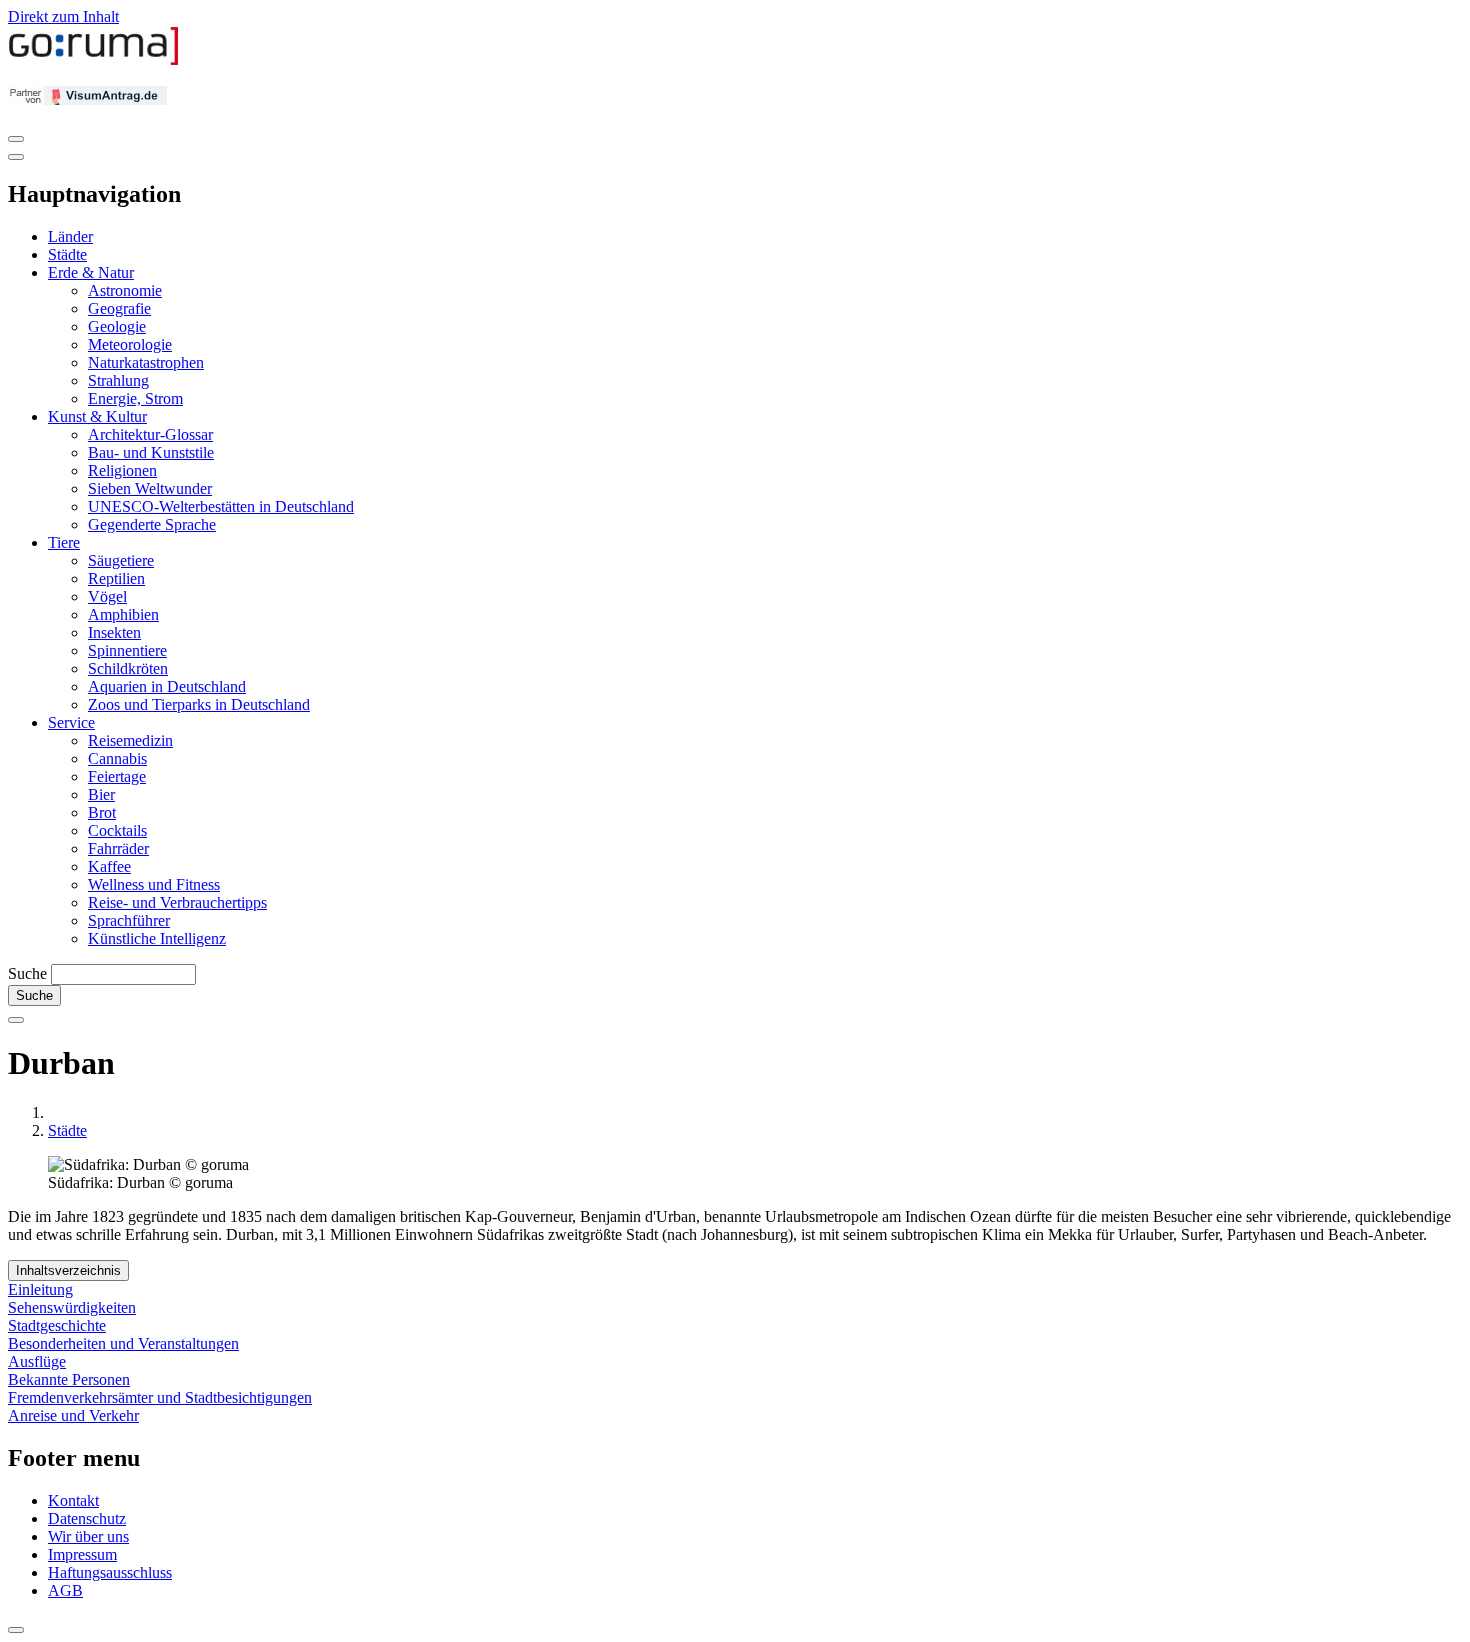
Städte (67, 254)
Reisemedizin (130, 740)
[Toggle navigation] (16, 139)
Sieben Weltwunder (150, 488)
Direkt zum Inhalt (63, 16)
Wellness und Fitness (154, 884)
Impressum (82, 1554)
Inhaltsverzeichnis (68, 1270)
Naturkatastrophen (146, 362)
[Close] (16, 157)
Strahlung (118, 380)
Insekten (114, 632)
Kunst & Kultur (97, 416)
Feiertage (117, 776)
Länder (70, 236)
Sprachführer (129, 920)
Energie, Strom (135, 398)
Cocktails (117, 830)
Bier (101, 794)
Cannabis (117, 758)
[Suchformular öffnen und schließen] (16, 1020)
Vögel (107, 596)
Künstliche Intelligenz (157, 938)
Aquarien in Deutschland (167, 686)
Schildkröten (128, 668)
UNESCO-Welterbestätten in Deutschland (221, 506)
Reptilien (116, 578)
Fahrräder (118, 848)
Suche (27, 973)
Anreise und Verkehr (73, 1415)
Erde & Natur (91, 272)
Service (71, 722)
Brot (102, 812)
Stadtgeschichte (57, 1325)
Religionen (122, 470)
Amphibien (123, 614)
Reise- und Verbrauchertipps (177, 902)
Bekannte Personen (69, 1379)
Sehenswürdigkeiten (72, 1307)
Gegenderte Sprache (152, 524)
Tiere (64, 542)
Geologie (117, 326)
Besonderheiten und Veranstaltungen (123, 1343)
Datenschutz (87, 1518)
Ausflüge (37, 1361)
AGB (65, 1590)
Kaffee (109, 866)
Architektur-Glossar (150, 434)
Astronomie (125, 290)
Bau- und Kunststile (151, 452)
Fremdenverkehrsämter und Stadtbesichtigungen (160, 1397)
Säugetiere (121, 560)
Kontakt (73, 1500)
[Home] (94, 60)
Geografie (119, 308)
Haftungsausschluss (110, 1572)
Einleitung (40, 1289)
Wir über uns (88, 1536)
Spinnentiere (127, 650)
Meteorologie (130, 344)
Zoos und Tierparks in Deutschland (199, 704)
